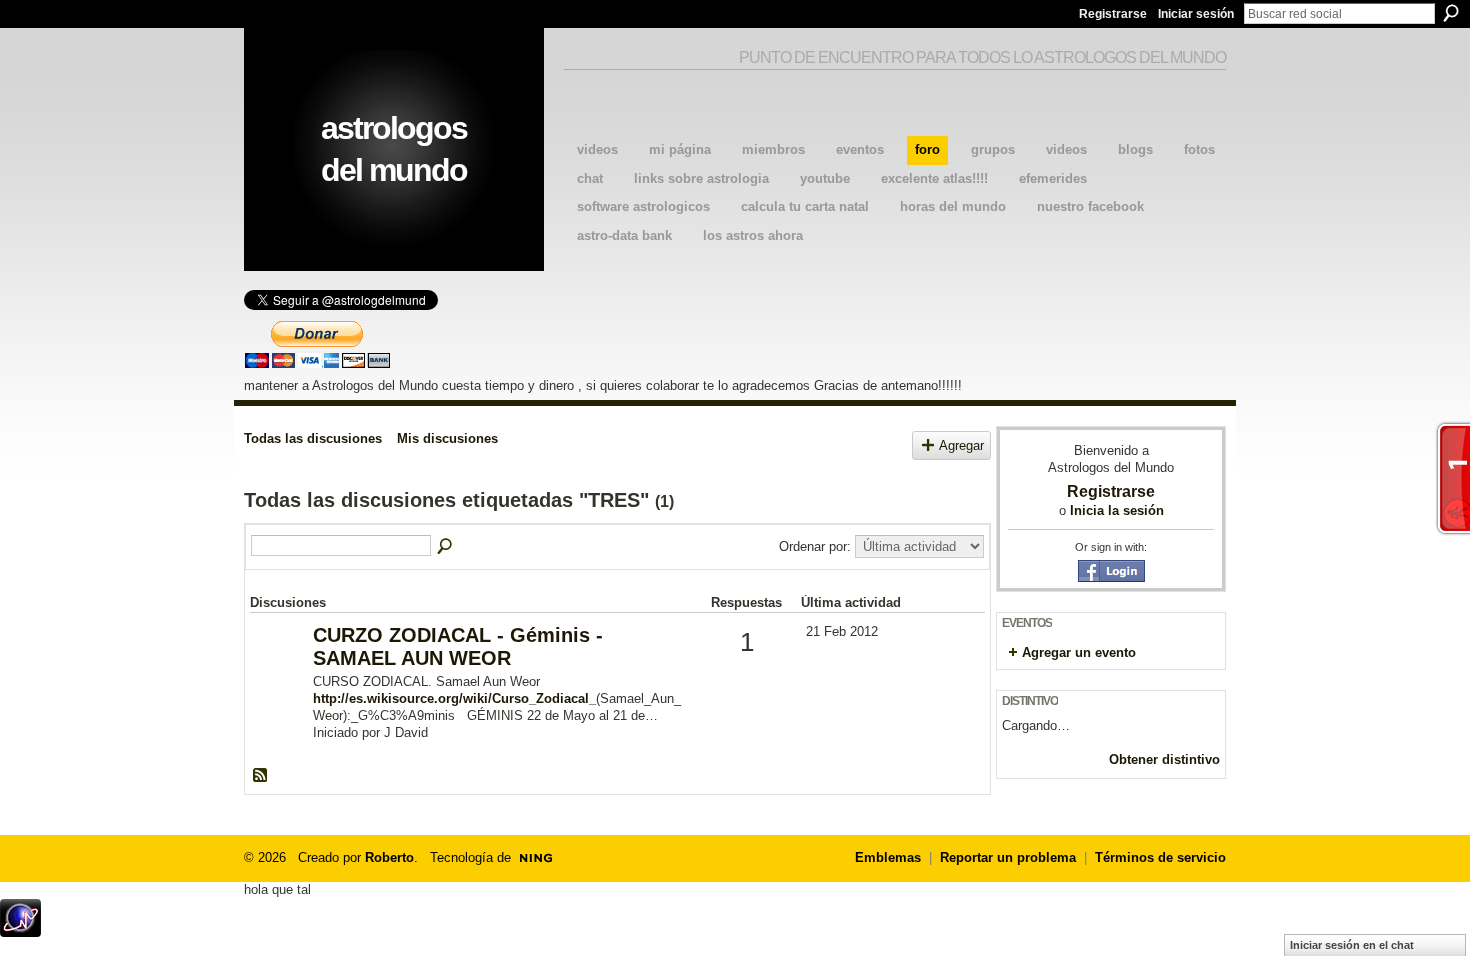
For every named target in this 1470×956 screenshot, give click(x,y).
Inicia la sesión (1117, 510)
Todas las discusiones (313, 438)
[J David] (279, 667)
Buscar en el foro (446, 547)
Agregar (961, 445)
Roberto (389, 857)
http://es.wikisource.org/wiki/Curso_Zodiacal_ (454, 698)
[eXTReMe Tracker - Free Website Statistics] (20, 931)
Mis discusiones (447, 438)
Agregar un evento (1079, 652)
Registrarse (1113, 14)
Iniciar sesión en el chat (1352, 945)
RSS (261, 776)
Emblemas (888, 857)
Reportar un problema (1008, 857)
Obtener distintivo (1164, 759)
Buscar (1451, 13)
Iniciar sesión (1196, 14)
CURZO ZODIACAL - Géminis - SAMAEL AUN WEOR (458, 646)
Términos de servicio (1160, 857)
